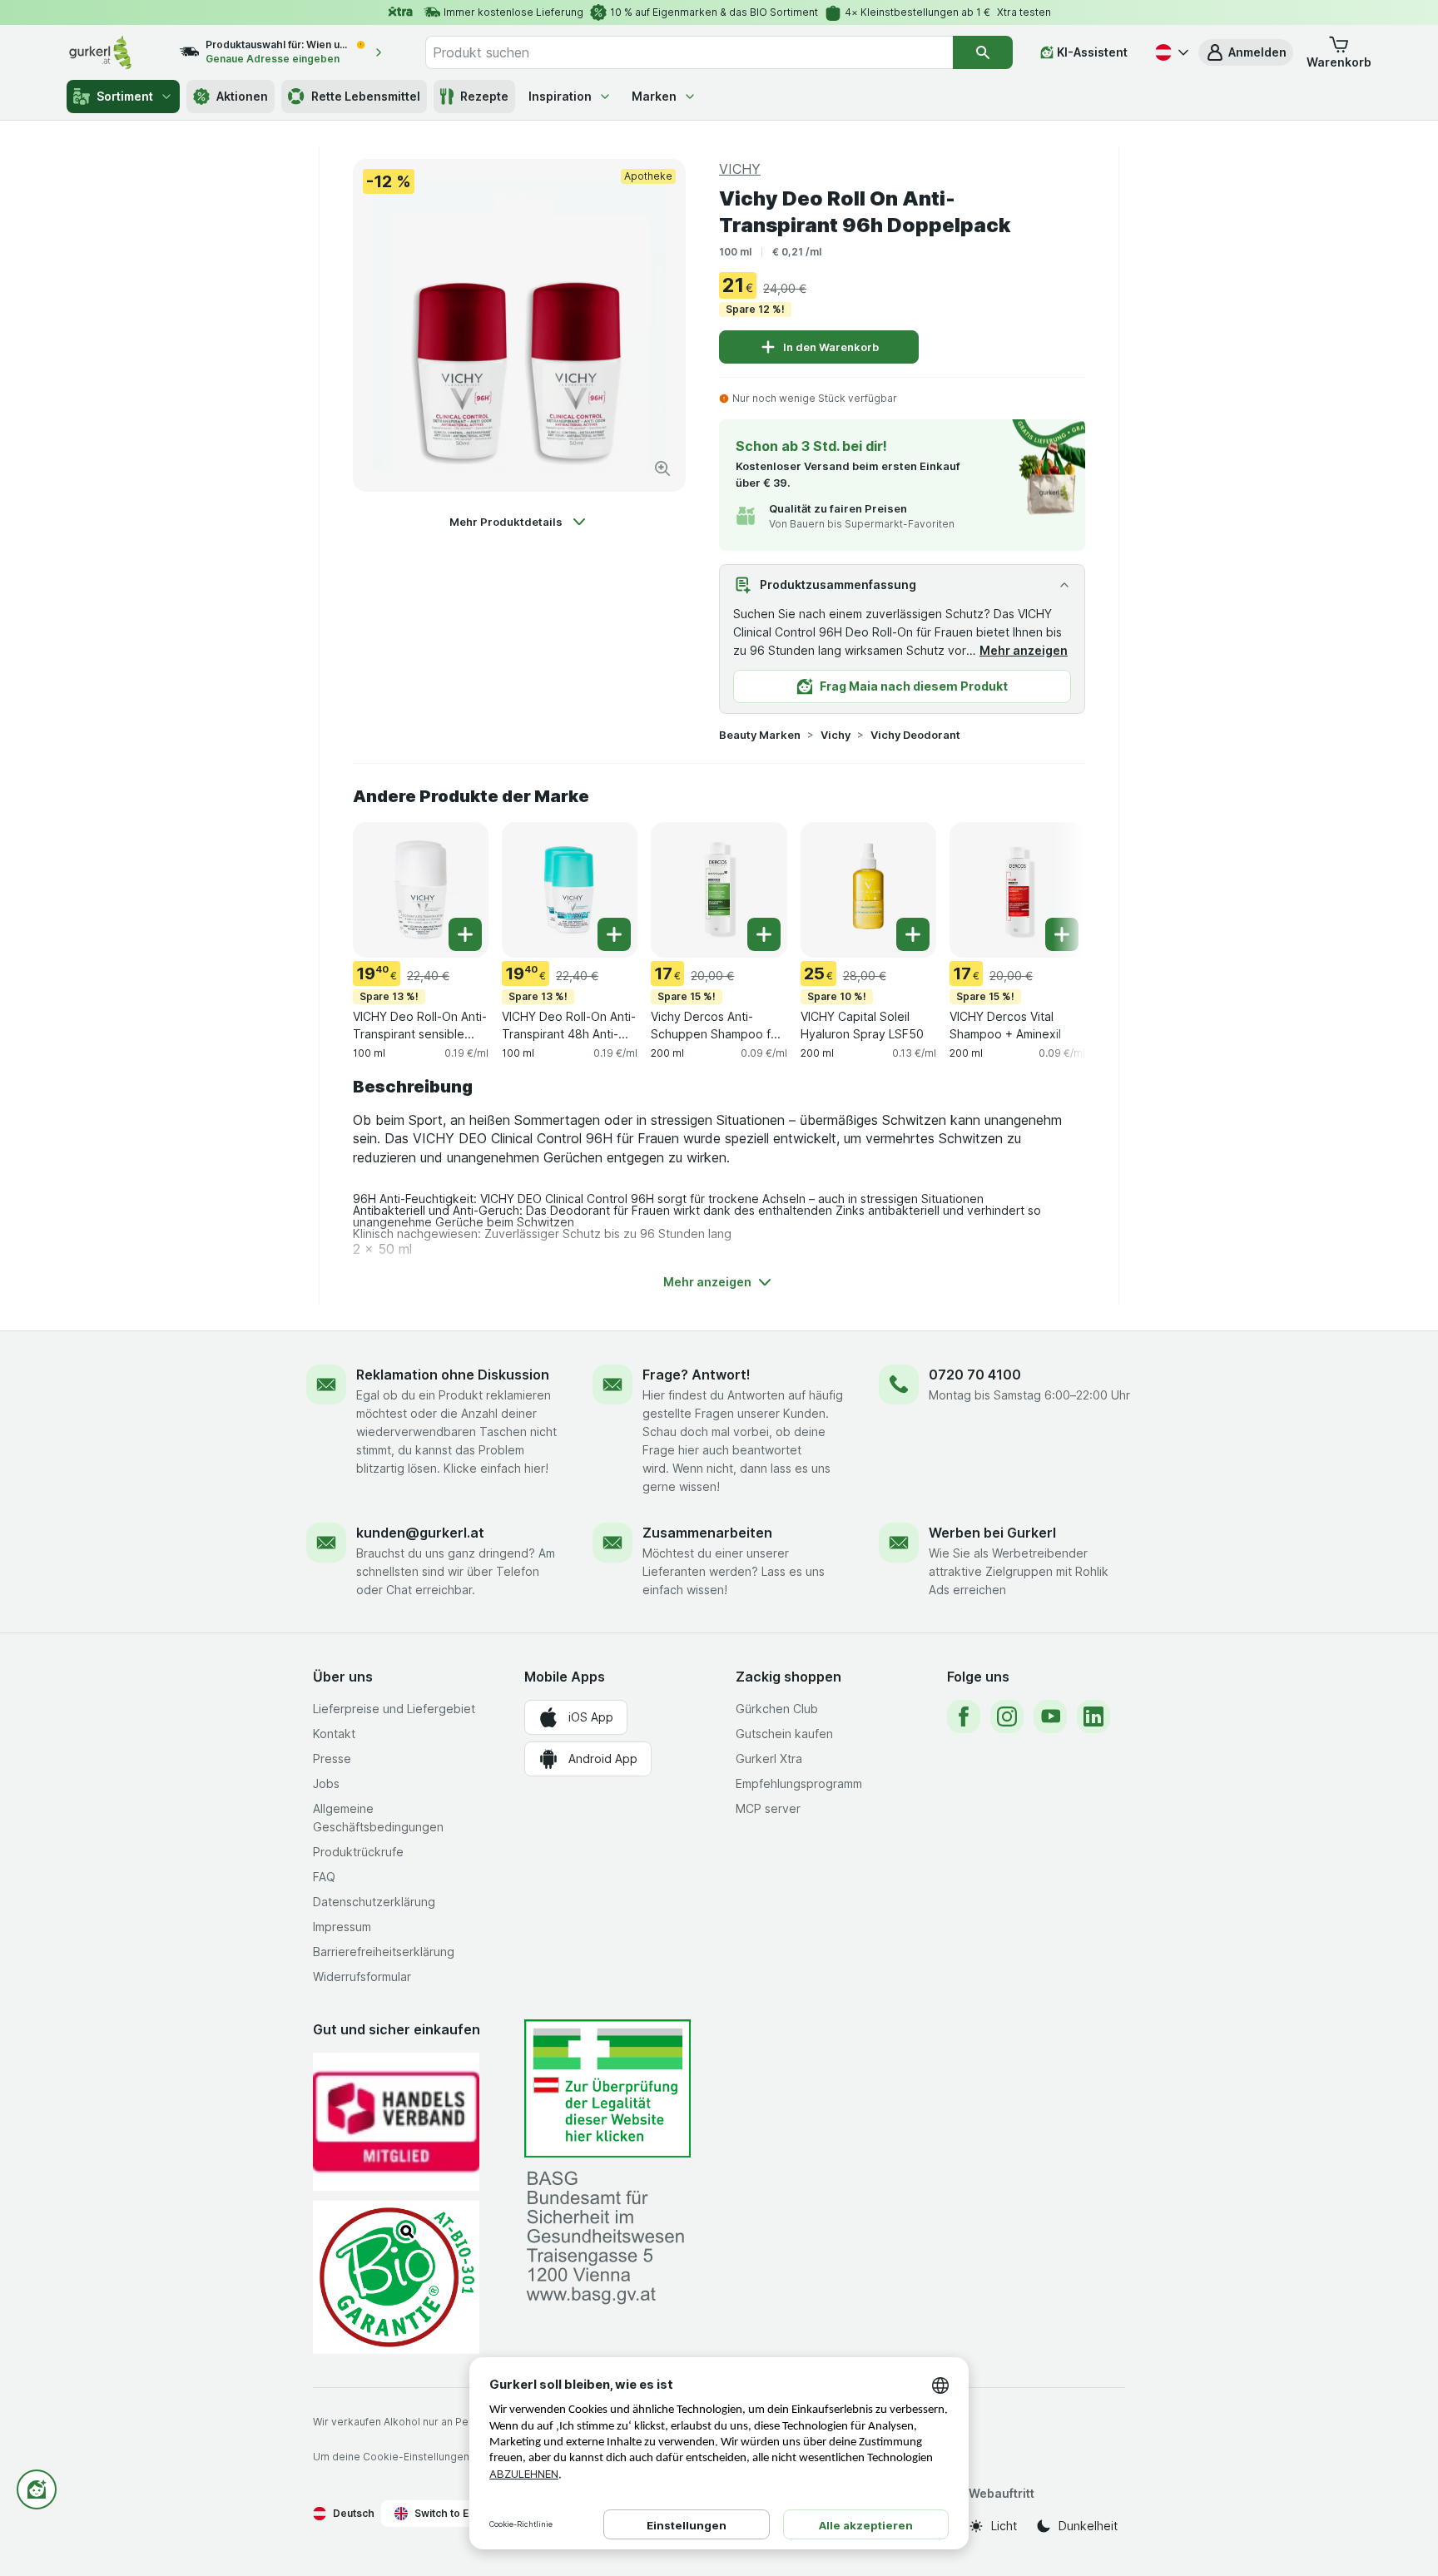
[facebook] (964, 1717)
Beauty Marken (760, 735)
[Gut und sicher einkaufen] (396, 2277)
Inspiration (560, 96)
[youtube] (1050, 1717)
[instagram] (1007, 1717)
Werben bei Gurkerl (992, 1533)
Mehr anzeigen (1024, 650)
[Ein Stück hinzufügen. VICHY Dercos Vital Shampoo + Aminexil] (1062, 934)
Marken (654, 96)
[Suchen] (983, 52)
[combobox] (689, 52)
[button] (1246, 52)
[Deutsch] (1170, 52)
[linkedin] (1093, 1717)
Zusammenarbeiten (707, 1533)
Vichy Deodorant (915, 735)
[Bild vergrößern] (662, 468)
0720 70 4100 (975, 1375)
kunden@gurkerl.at (420, 1533)
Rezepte (484, 96)
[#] (607, 2089)
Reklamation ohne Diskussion (453, 1375)
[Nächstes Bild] (1052, 889)
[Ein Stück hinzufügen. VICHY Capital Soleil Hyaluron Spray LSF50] (913, 934)
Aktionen (242, 96)
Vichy (836, 735)
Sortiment (125, 96)
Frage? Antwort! (697, 1375)
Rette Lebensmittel (366, 96)
